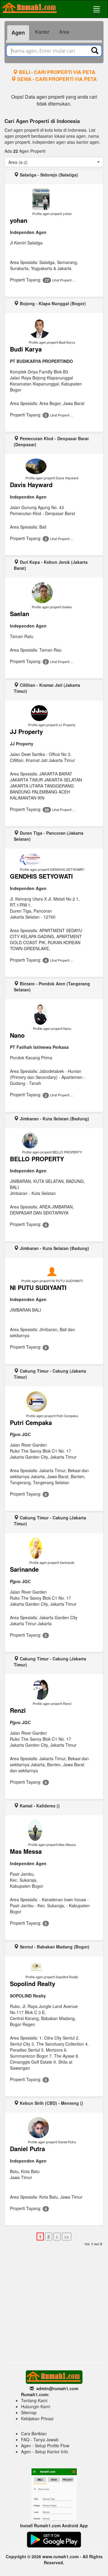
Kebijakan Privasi (37, 2418)
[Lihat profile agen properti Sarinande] (52, 1548)
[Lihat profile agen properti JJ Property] (52, 713)
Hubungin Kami (36, 2406)
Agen (18, 32)
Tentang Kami (34, 2400)
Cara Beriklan (34, 2433)
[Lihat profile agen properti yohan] (52, 199)
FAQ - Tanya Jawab (40, 2439)
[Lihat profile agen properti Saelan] (52, 593)
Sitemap (29, 2412)
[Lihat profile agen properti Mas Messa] (52, 1830)
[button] (54, 162)
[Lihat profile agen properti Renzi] (52, 1689)
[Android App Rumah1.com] (54, 2539)
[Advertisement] (54, 2302)
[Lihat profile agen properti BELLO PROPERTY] (52, 1141)
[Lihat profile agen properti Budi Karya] (52, 328)
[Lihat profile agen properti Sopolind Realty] (52, 1967)
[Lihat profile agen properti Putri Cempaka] (52, 1402)
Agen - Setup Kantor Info (45, 2452)
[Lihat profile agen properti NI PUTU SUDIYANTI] (52, 1274)
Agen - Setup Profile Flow (45, 2446)
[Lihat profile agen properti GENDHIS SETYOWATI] (52, 859)
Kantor (42, 32)
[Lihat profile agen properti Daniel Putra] (52, 2128)
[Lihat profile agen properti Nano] (52, 1014)
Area (64, 32)
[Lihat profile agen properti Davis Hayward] (52, 466)
